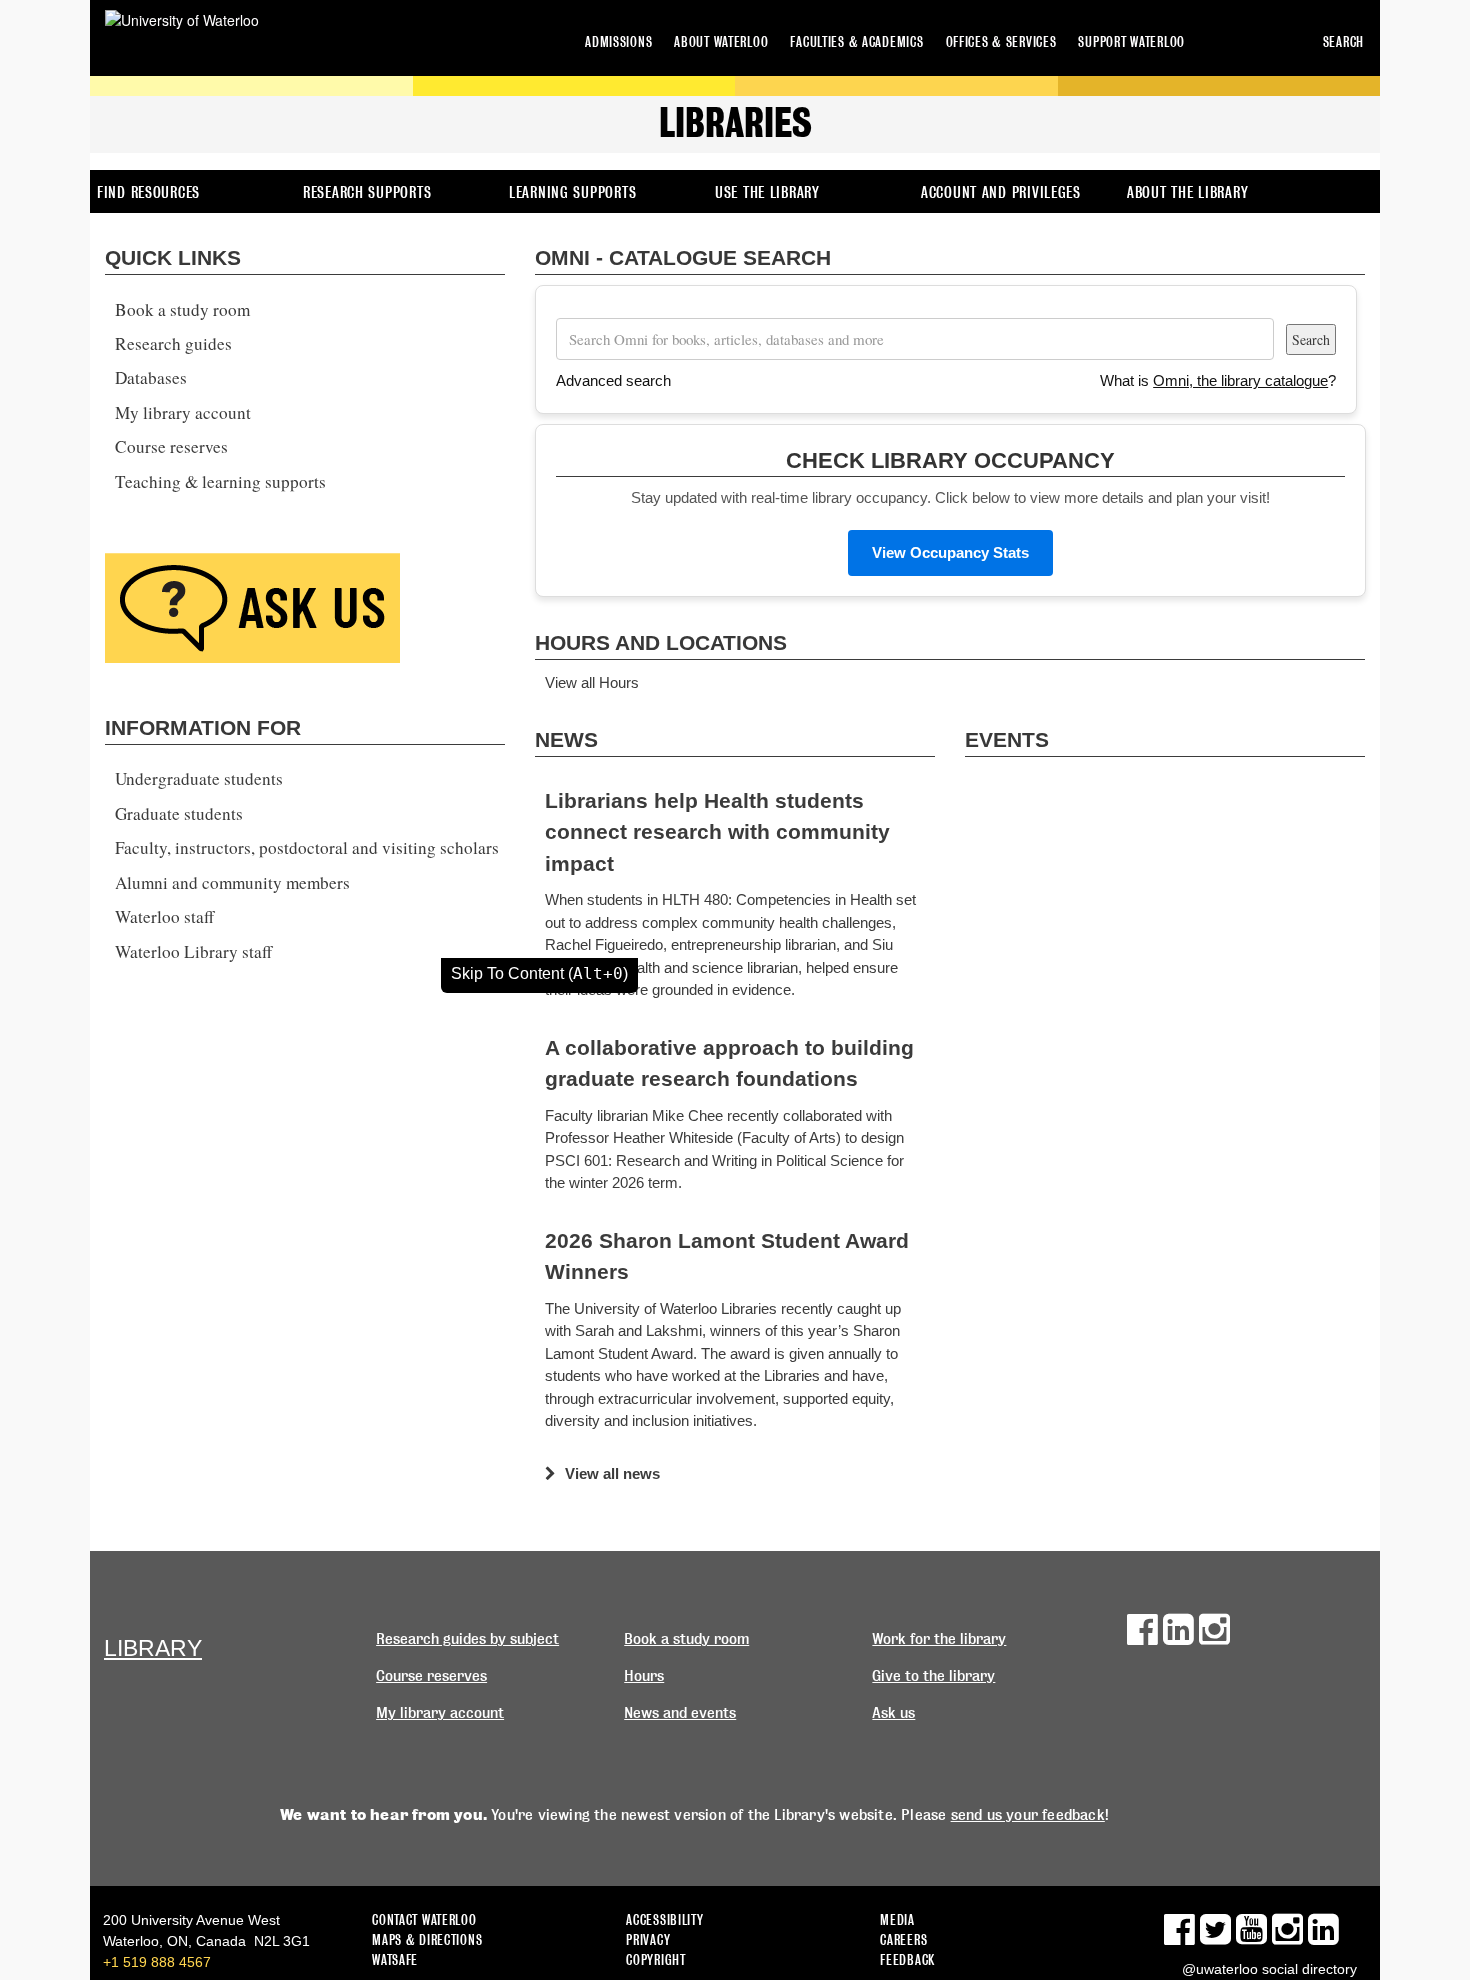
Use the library (767, 192)
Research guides (173, 343)
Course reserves (171, 446)
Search (1343, 41)
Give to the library (933, 1676)
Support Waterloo (1131, 41)
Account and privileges (1001, 192)
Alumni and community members (232, 882)
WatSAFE (395, 1959)
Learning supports (572, 192)
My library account (183, 412)
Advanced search (613, 380)
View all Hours (592, 682)
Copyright (655, 1959)
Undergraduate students (199, 778)
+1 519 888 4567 (157, 1962)
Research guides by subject (467, 1639)
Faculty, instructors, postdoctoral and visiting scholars (307, 847)
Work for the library (939, 1639)
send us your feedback (1028, 1815)
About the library (1187, 192)
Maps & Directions (427, 1939)
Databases (151, 377)
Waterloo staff (164, 916)
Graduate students (179, 813)
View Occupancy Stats (950, 552)
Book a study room (182, 309)
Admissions (618, 41)
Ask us (893, 1713)
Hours (644, 1676)
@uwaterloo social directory (1269, 1969)
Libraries (735, 123)
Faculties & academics (856, 41)
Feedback (907, 1959)
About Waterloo (721, 41)
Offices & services (1001, 41)
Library (153, 1648)
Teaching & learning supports (220, 481)
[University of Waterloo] (182, 20)
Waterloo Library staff (193, 951)
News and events (680, 1713)
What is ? (1218, 380)
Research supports (367, 192)
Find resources (148, 192)
